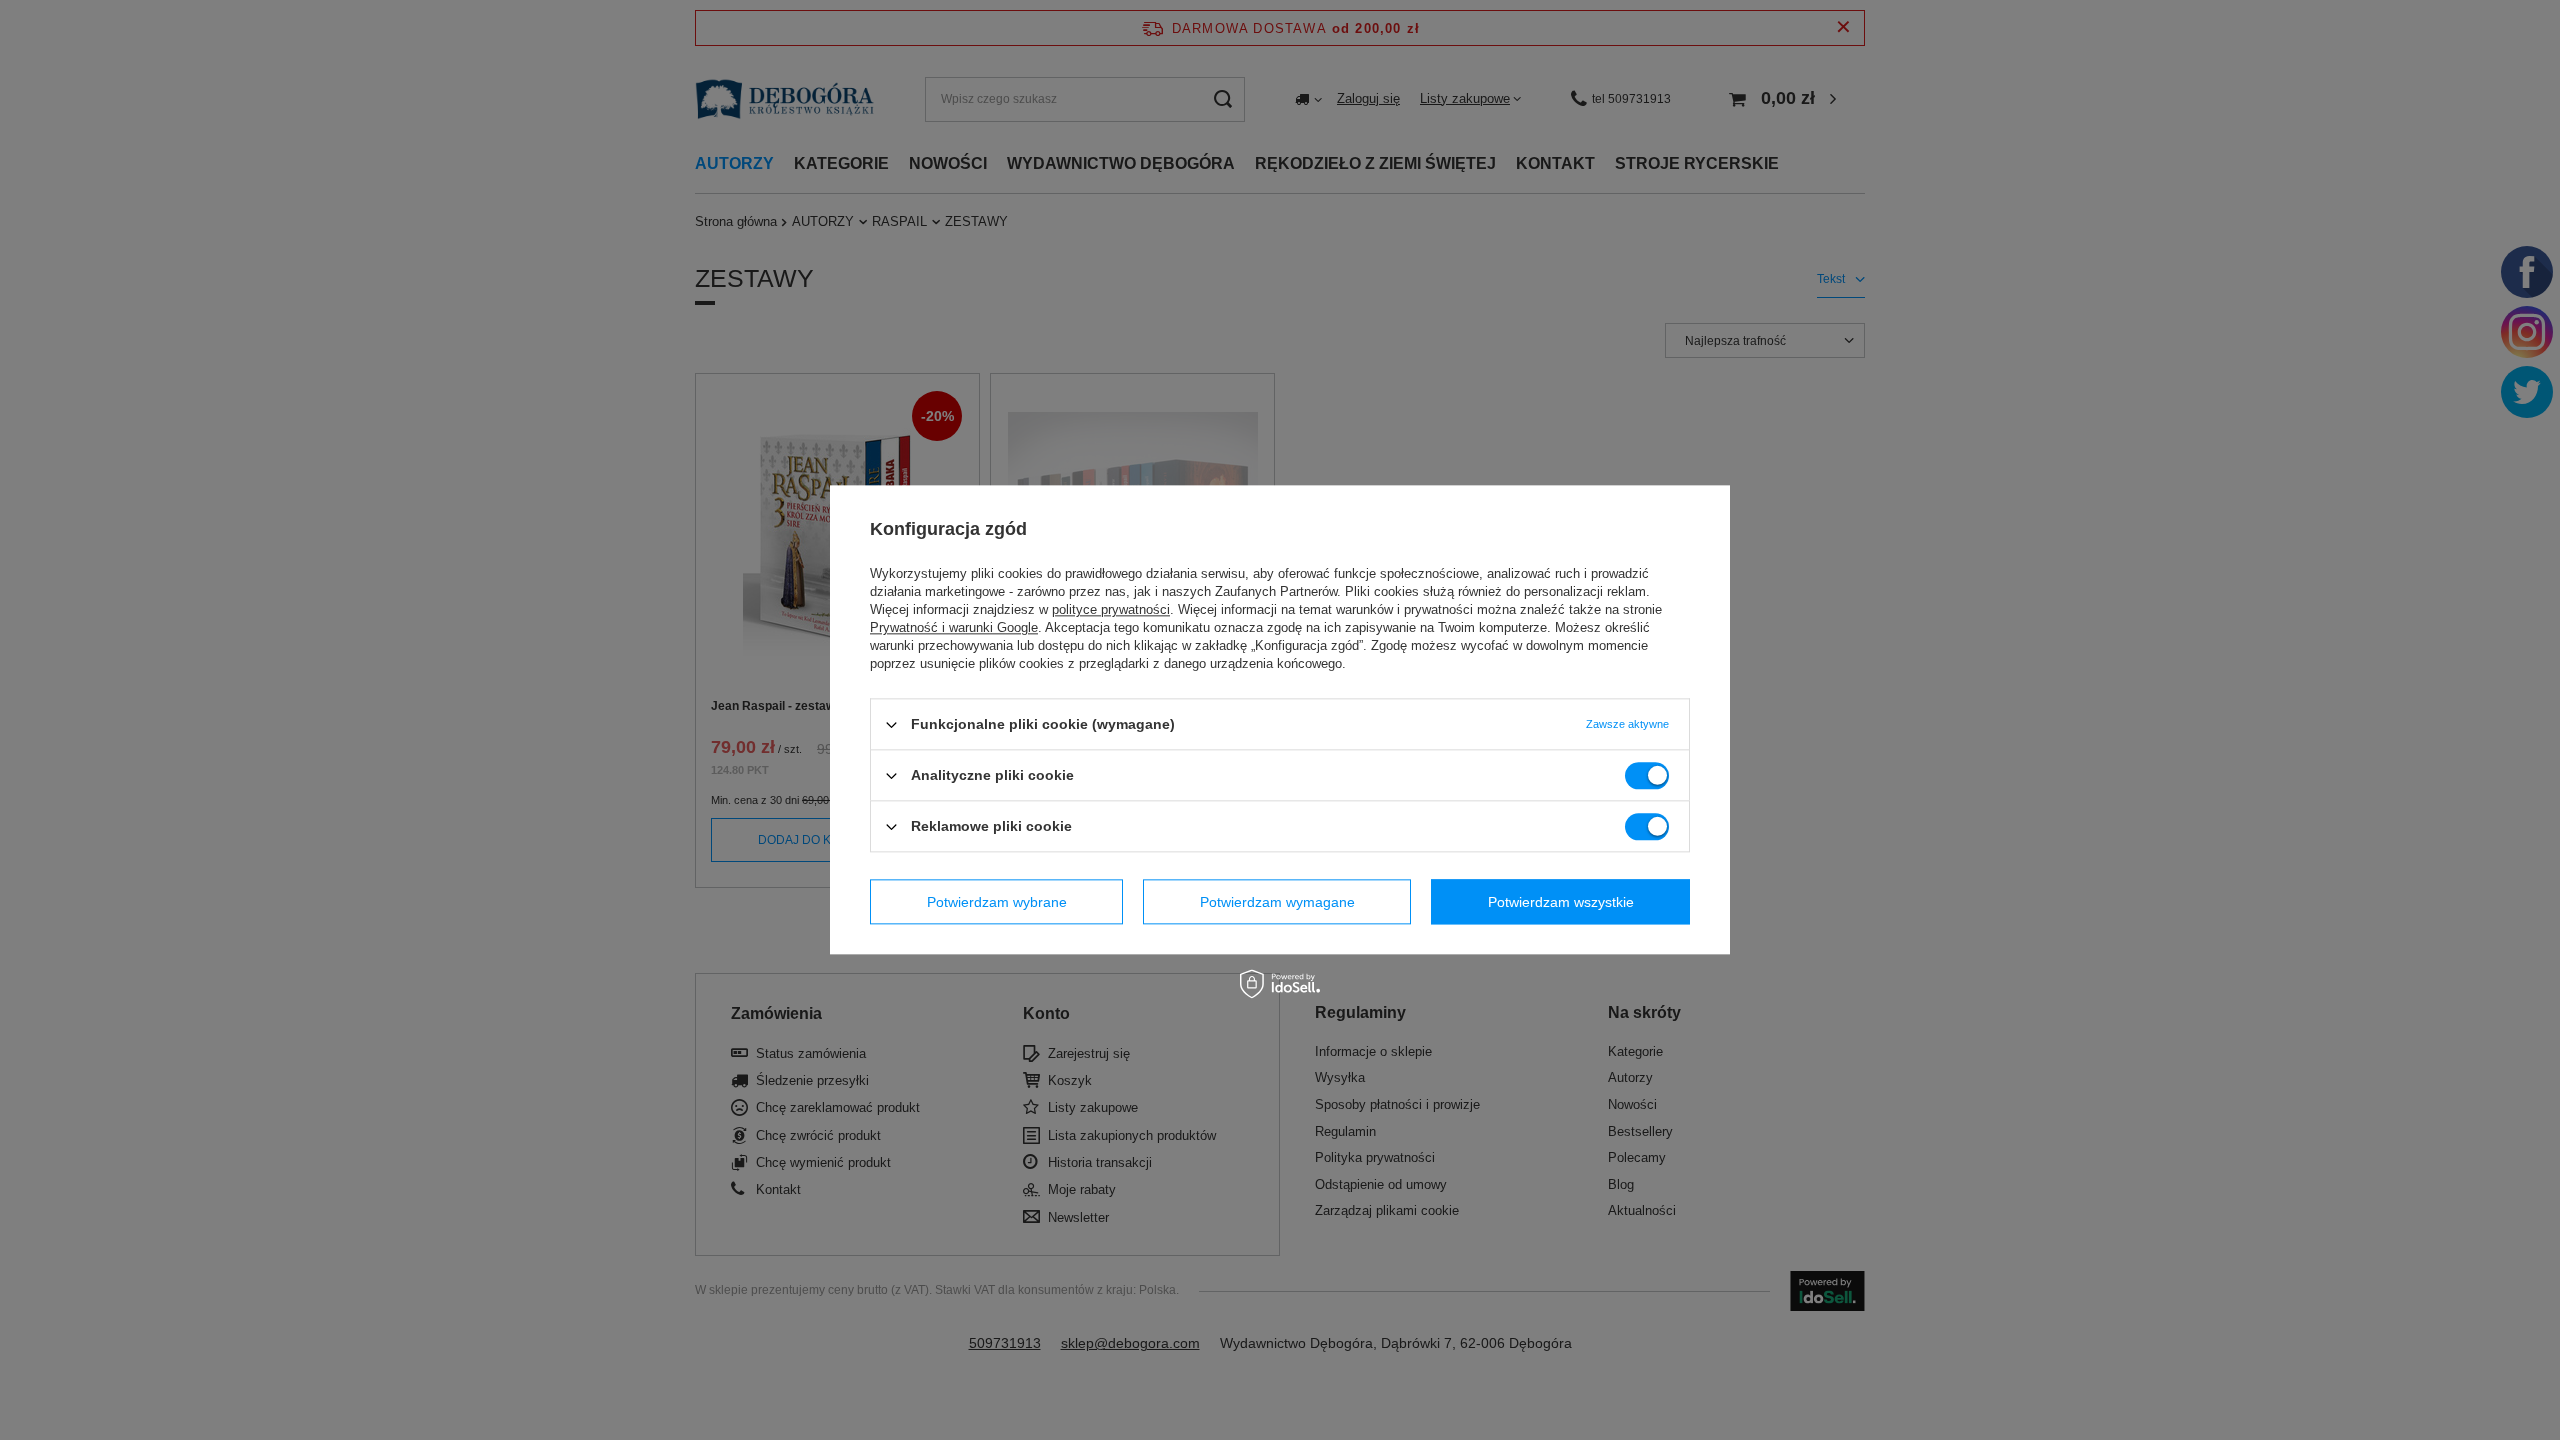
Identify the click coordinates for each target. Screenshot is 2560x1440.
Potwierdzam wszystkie (1561, 902)
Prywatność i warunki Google (954, 627)
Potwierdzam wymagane (1277, 902)
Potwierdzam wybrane (997, 902)
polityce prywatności (1111, 609)
